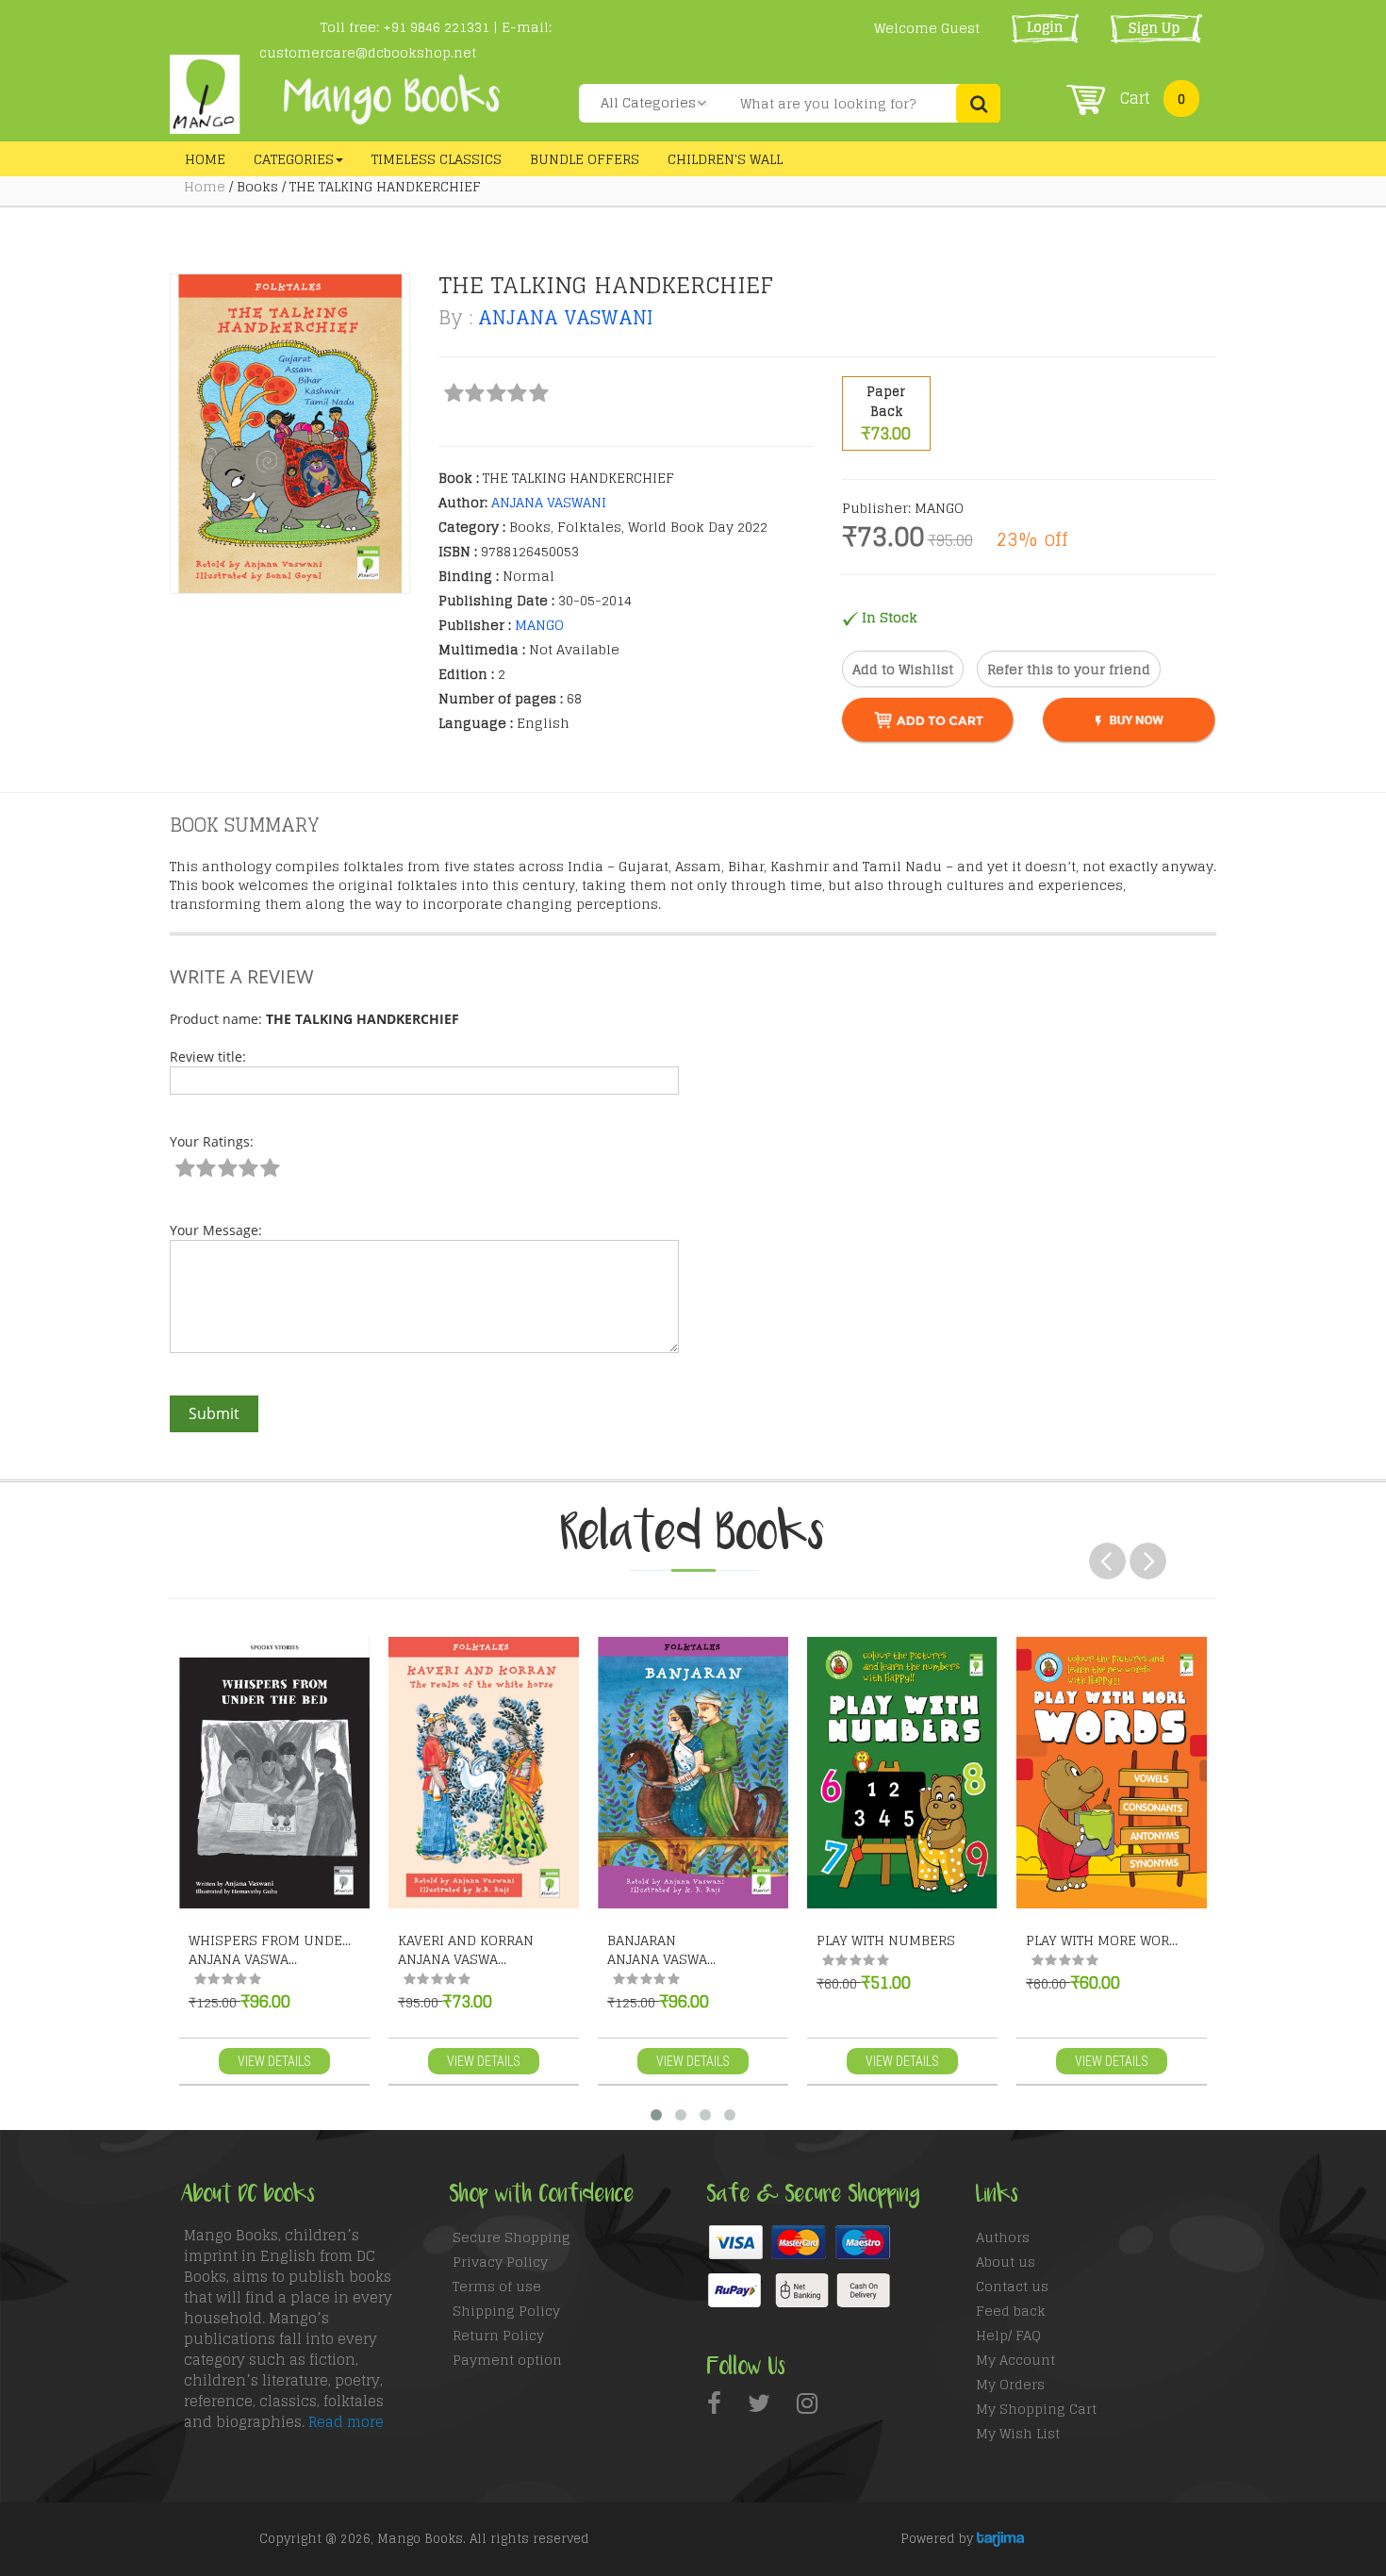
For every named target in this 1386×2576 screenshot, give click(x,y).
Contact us (1012, 2286)
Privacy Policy (500, 2262)
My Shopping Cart (1036, 2409)
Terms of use (497, 2286)
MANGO (539, 625)
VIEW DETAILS (274, 2061)
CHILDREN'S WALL (725, 159)
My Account (1015, 2360)
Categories (294, 159)
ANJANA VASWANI (565, 318)
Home (205, 159)
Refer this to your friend (1069, 669)
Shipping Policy (506, 2311)
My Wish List (1018, 2433)
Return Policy (498, 2335)
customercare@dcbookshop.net (368, 52)
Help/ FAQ (1008, 2335)
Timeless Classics (437, 159)
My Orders (1010, 2384)
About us (1006, 2262)
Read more (346, 2422)
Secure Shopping (511, 2237)
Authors (1003, 2237)
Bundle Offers (585, 159)
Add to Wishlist (903, 669)
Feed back (1011, 2311)
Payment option (507, 2360)
